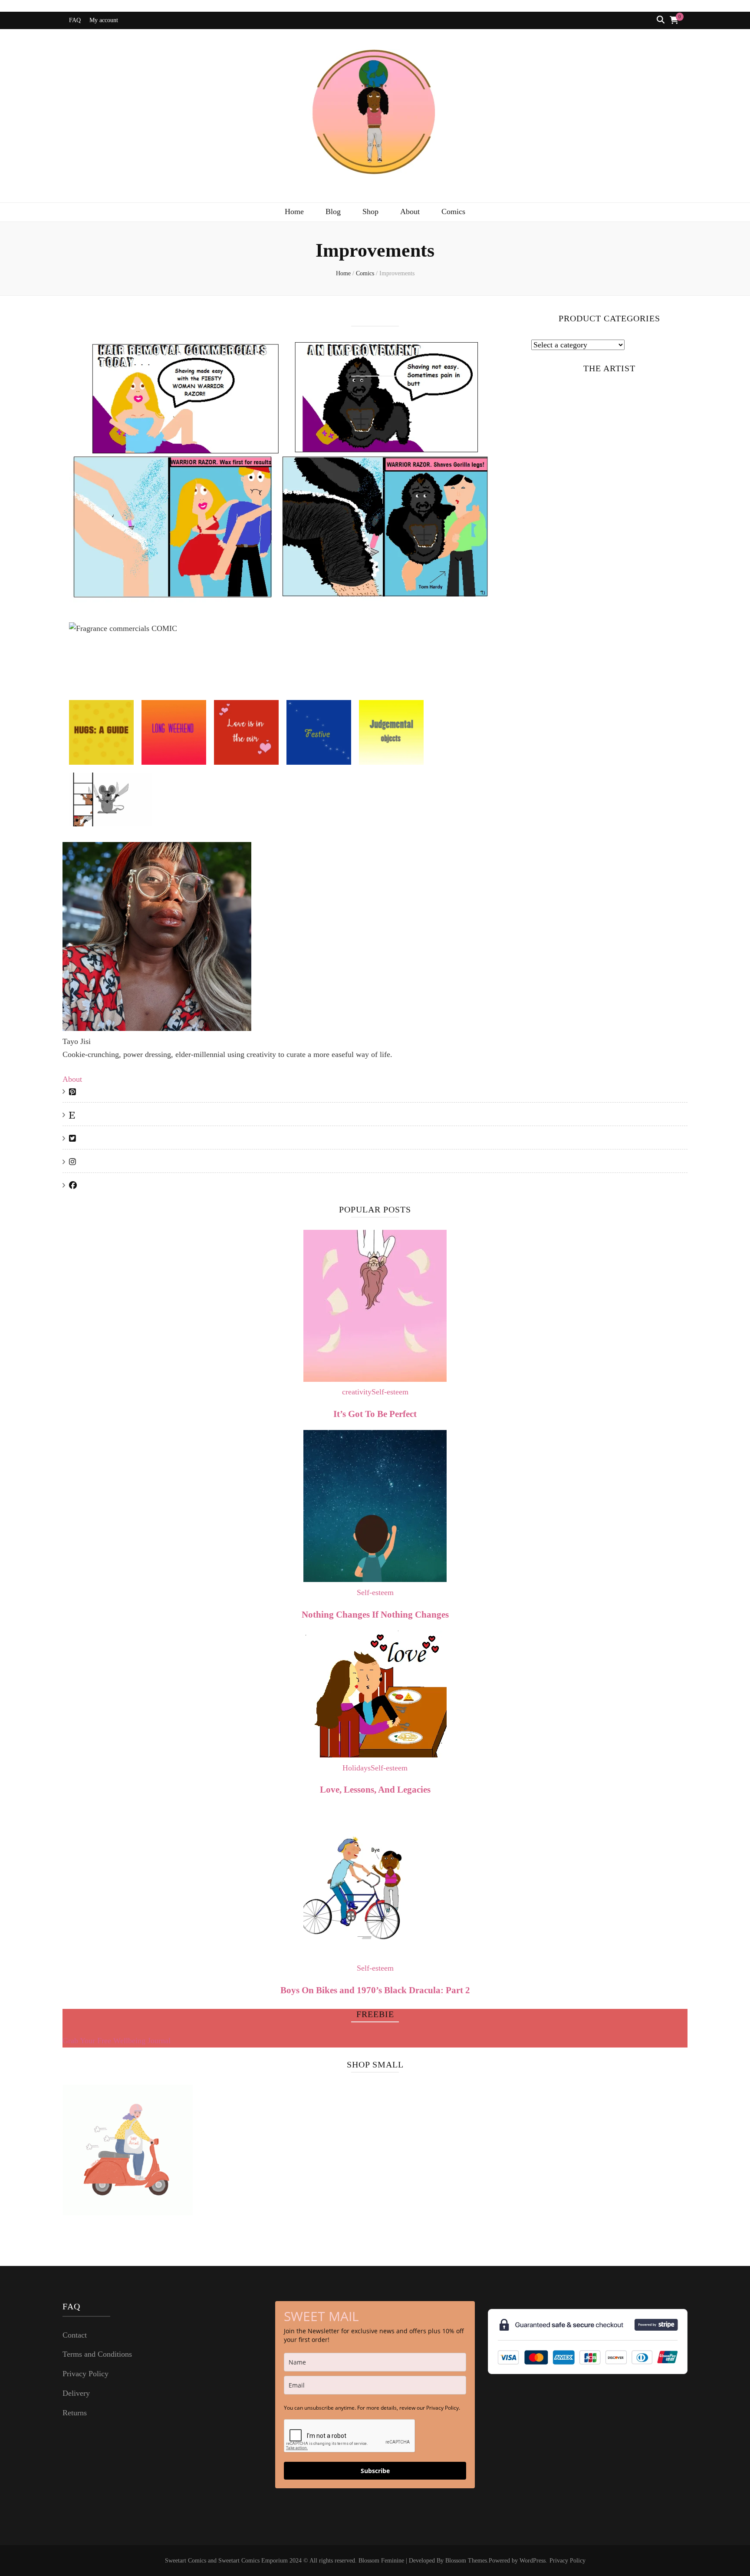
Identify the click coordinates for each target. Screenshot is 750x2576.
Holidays (357, 1768)
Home (294, 211)
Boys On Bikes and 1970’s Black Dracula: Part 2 (375, 1990)
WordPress (533, 2561)
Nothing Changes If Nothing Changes (375, 1615)
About (410, 211)
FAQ (75, 20)
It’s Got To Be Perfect (375, 1414)
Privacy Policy (86, 2374)
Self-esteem (390, 1392)
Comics (453, 211)
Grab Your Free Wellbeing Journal (117, 2041)
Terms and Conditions (97, 2354)
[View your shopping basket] (674, 20)
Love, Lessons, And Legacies (375, 1790)
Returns (75, 2413)
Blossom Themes (466, 2561)
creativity (357, 1392)
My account (104, 20)
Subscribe (375, 2471)
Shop (370, 211)
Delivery (76, 2393)
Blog (333, 211)
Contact (75, 2335)
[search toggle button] (661, 20)
